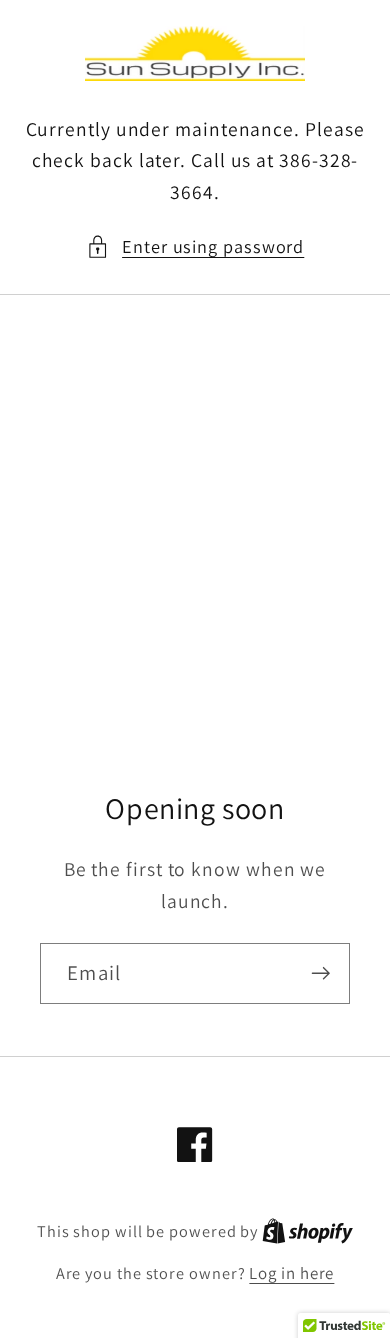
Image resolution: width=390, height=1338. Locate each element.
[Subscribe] (320, 973)
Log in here (291, 1273)
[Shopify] (307, 1231)
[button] (195, 246)
